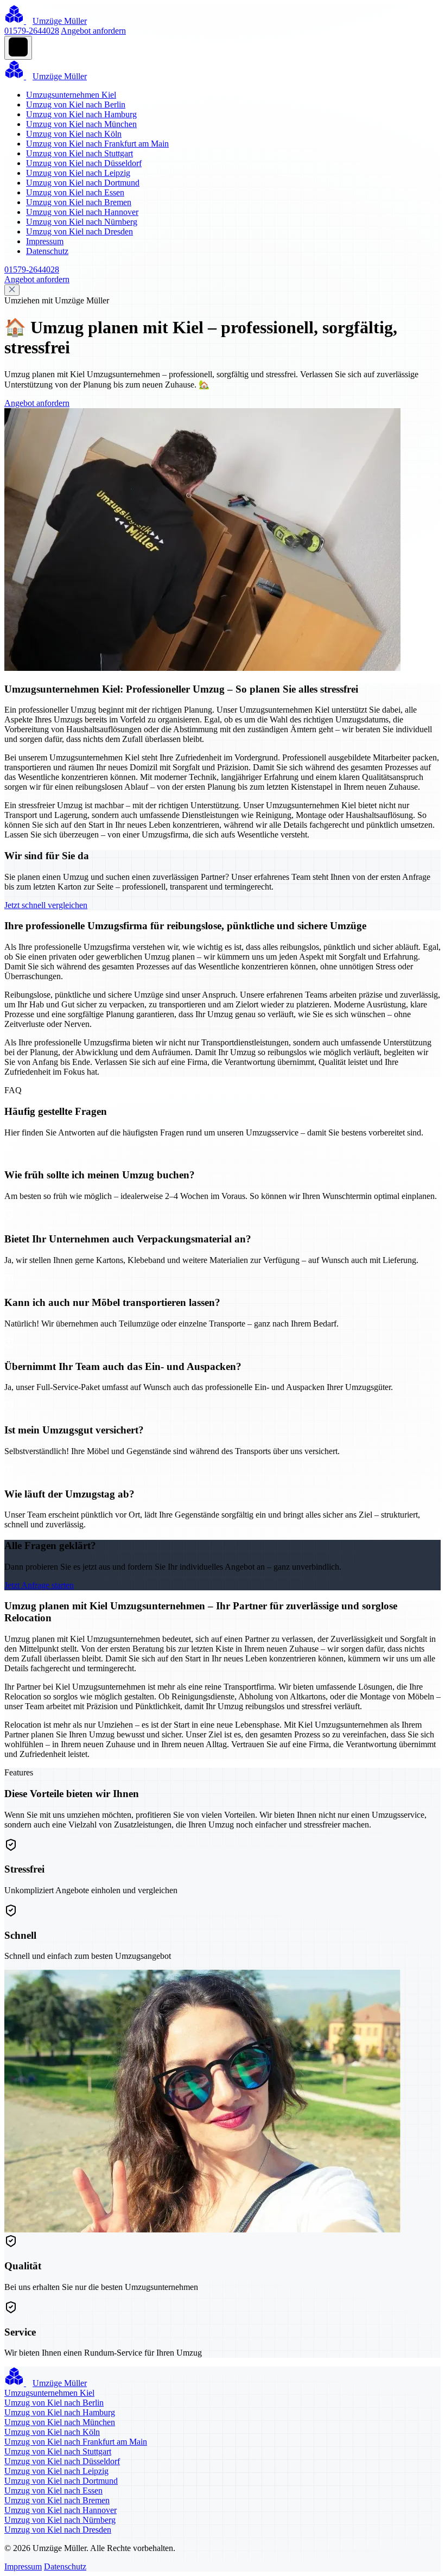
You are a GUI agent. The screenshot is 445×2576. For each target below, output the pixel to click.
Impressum (45, 241)
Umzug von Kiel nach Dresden (80, 231)
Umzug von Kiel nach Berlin (76, 104)
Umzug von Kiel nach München (81, 124)
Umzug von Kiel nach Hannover (82, 212)
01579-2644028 (32, 31)
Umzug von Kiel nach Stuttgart (80, 153)
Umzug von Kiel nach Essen (75, 192)
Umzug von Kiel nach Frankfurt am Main (97, 144)
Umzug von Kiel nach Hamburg (81, 114)
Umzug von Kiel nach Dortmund (83, 183)
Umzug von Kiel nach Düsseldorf (84, 163)
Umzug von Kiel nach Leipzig (78, 173)
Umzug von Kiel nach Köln (74, 134)
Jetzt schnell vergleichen (46, 905)
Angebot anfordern (93, 31)
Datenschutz (47, 251)
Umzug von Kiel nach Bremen (79, 202)
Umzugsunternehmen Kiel (71, 95)
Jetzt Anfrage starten (39, 1585)
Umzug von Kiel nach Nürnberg (82, 222)
